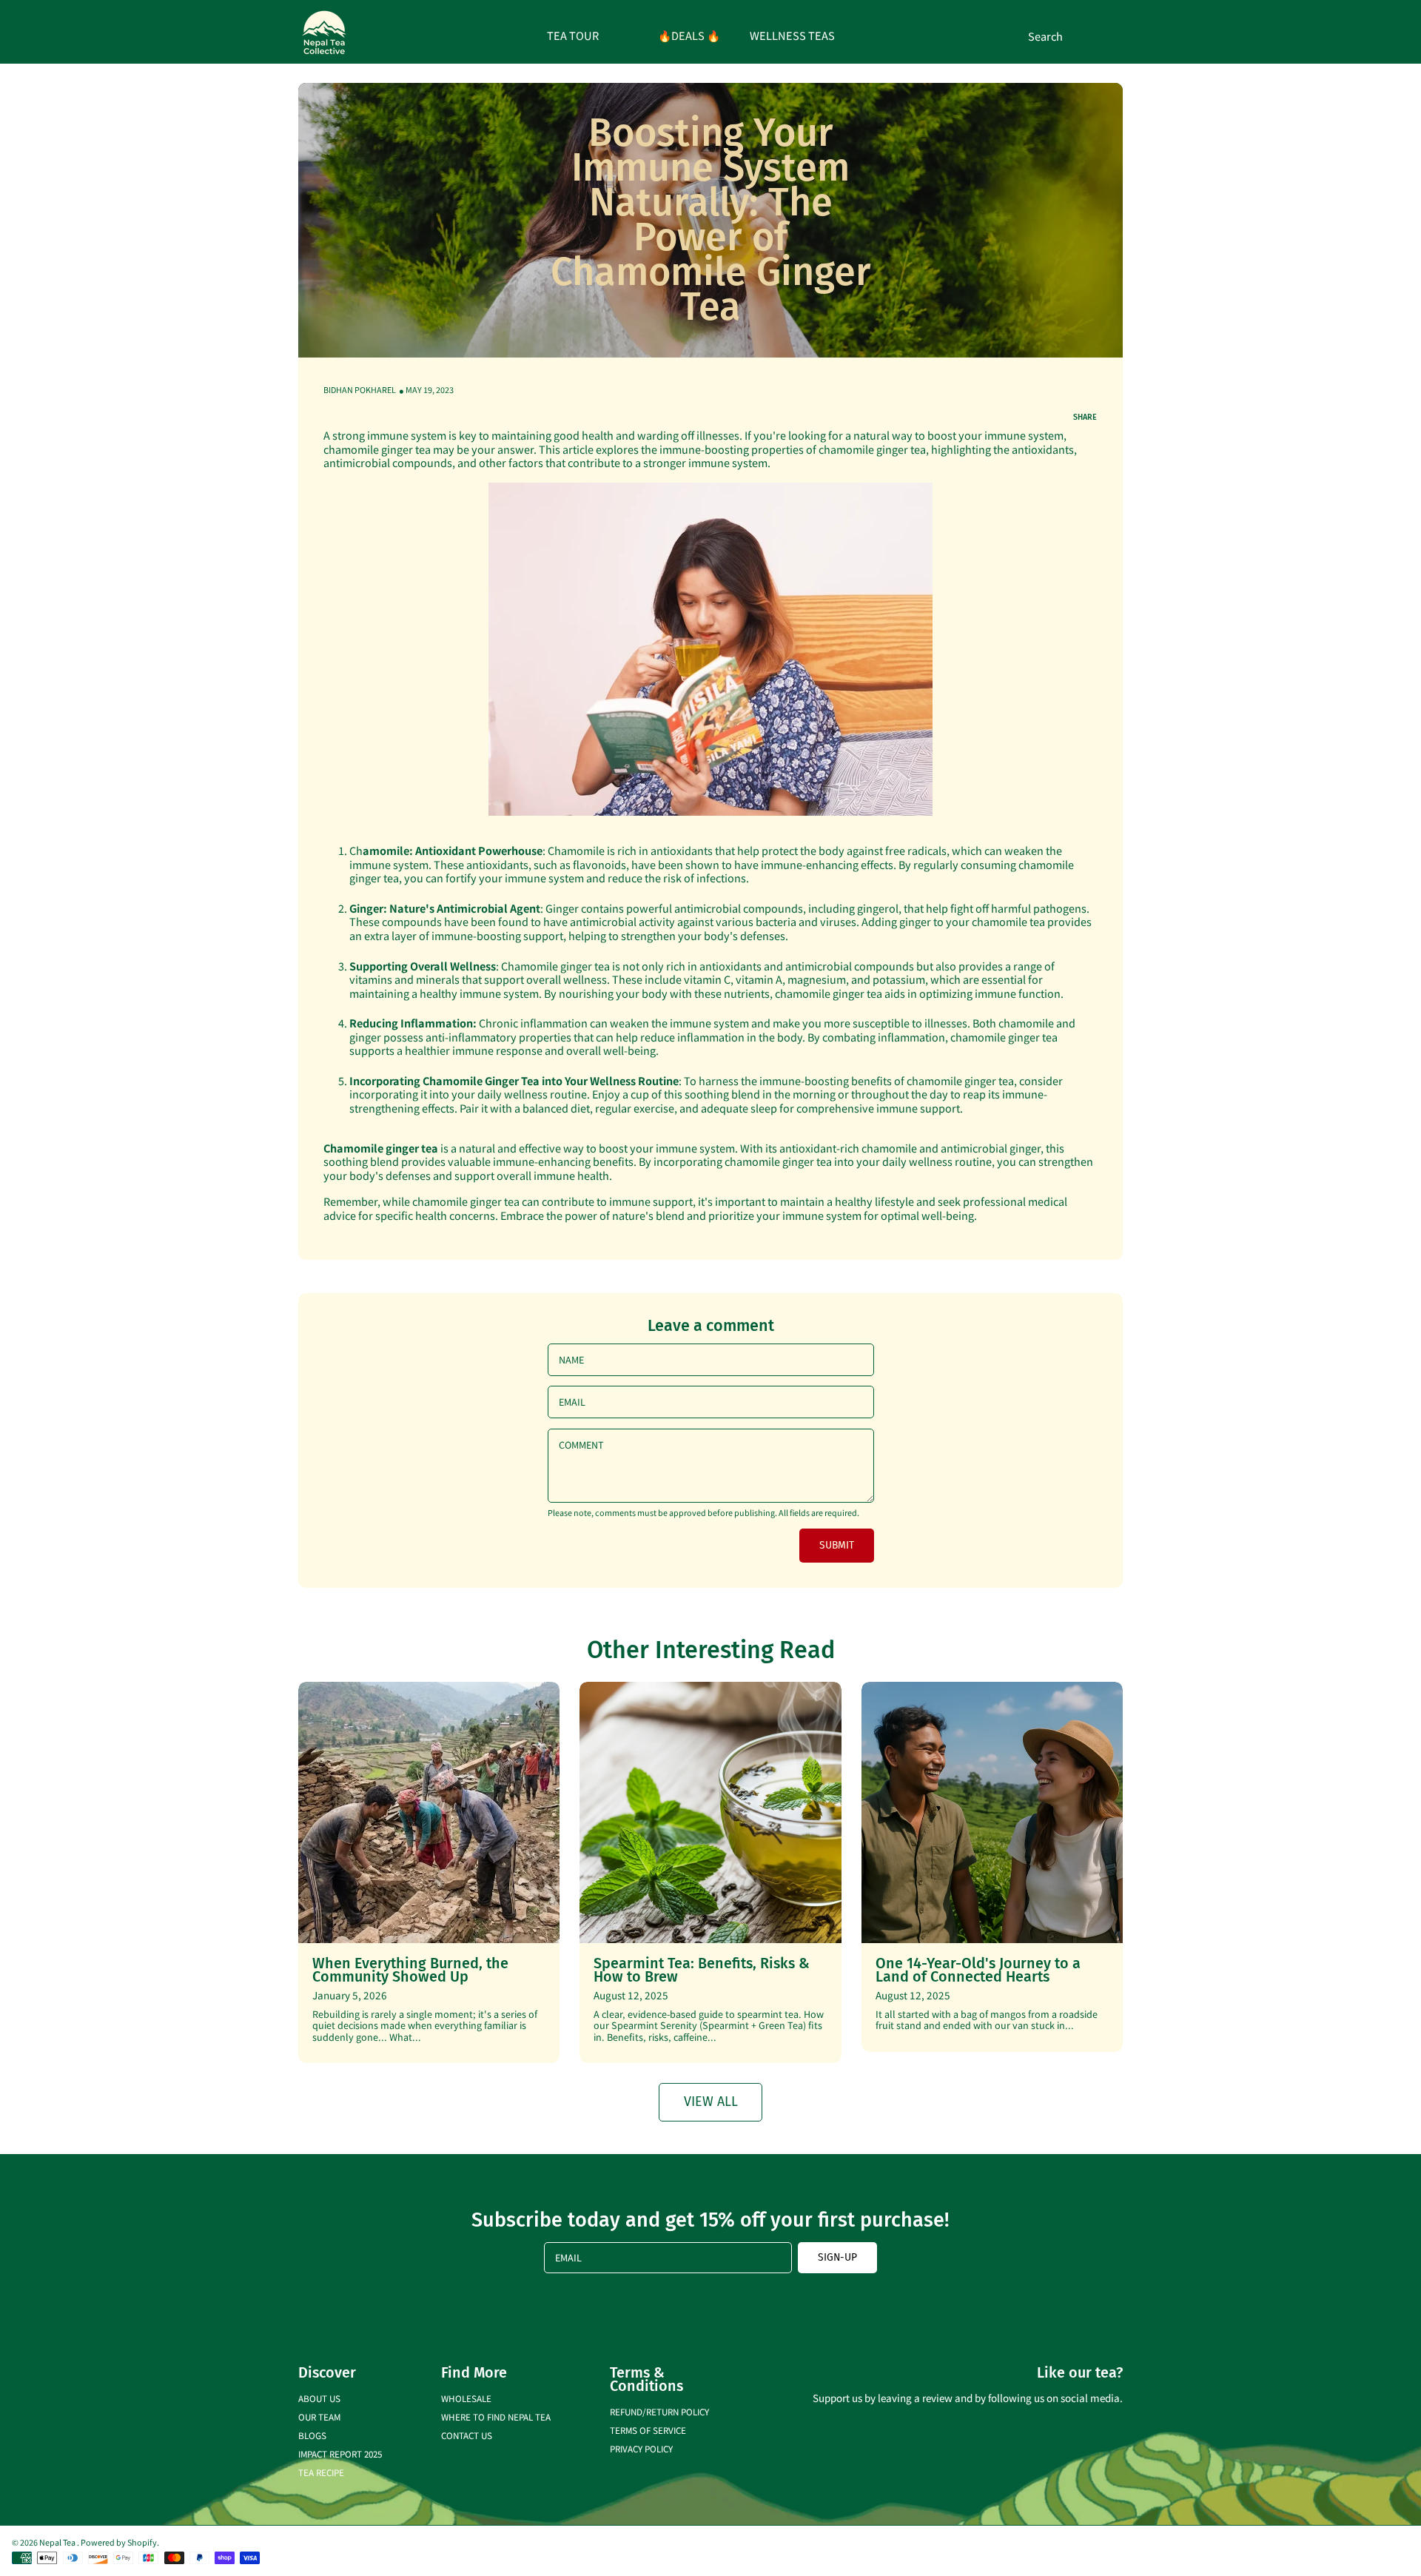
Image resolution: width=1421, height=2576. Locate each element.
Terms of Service (648, 2430)
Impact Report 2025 (340, 2453)
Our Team (319, 2416)
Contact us (467, 2435)
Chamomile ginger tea (381, 1148)
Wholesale (466, 2398)
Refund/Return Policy (659, 2411)
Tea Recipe (321, 2472)
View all (711, 2102)
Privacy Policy (641, 2448)
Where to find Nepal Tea (496, 2416)
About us (319, 2398)
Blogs (312, 2435)
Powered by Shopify (119, 2542)
